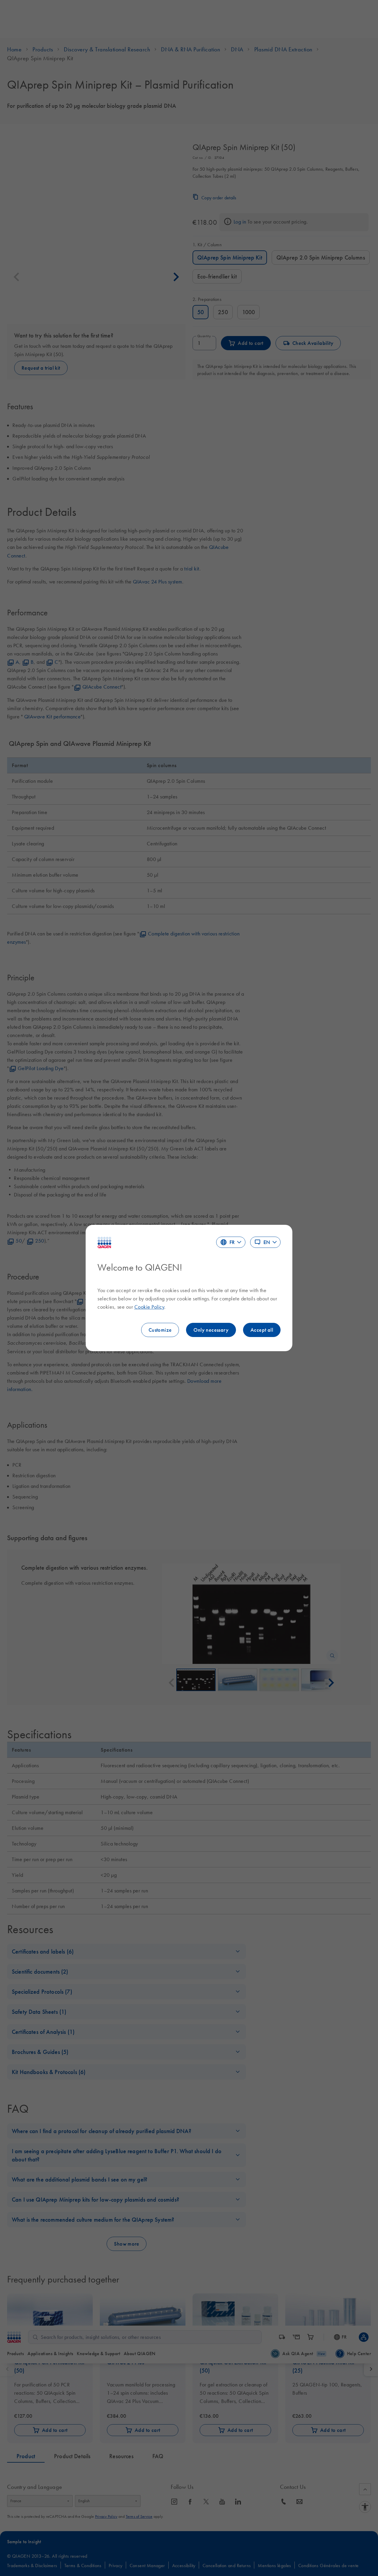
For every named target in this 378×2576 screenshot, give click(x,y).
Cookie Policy (149, 1307)
